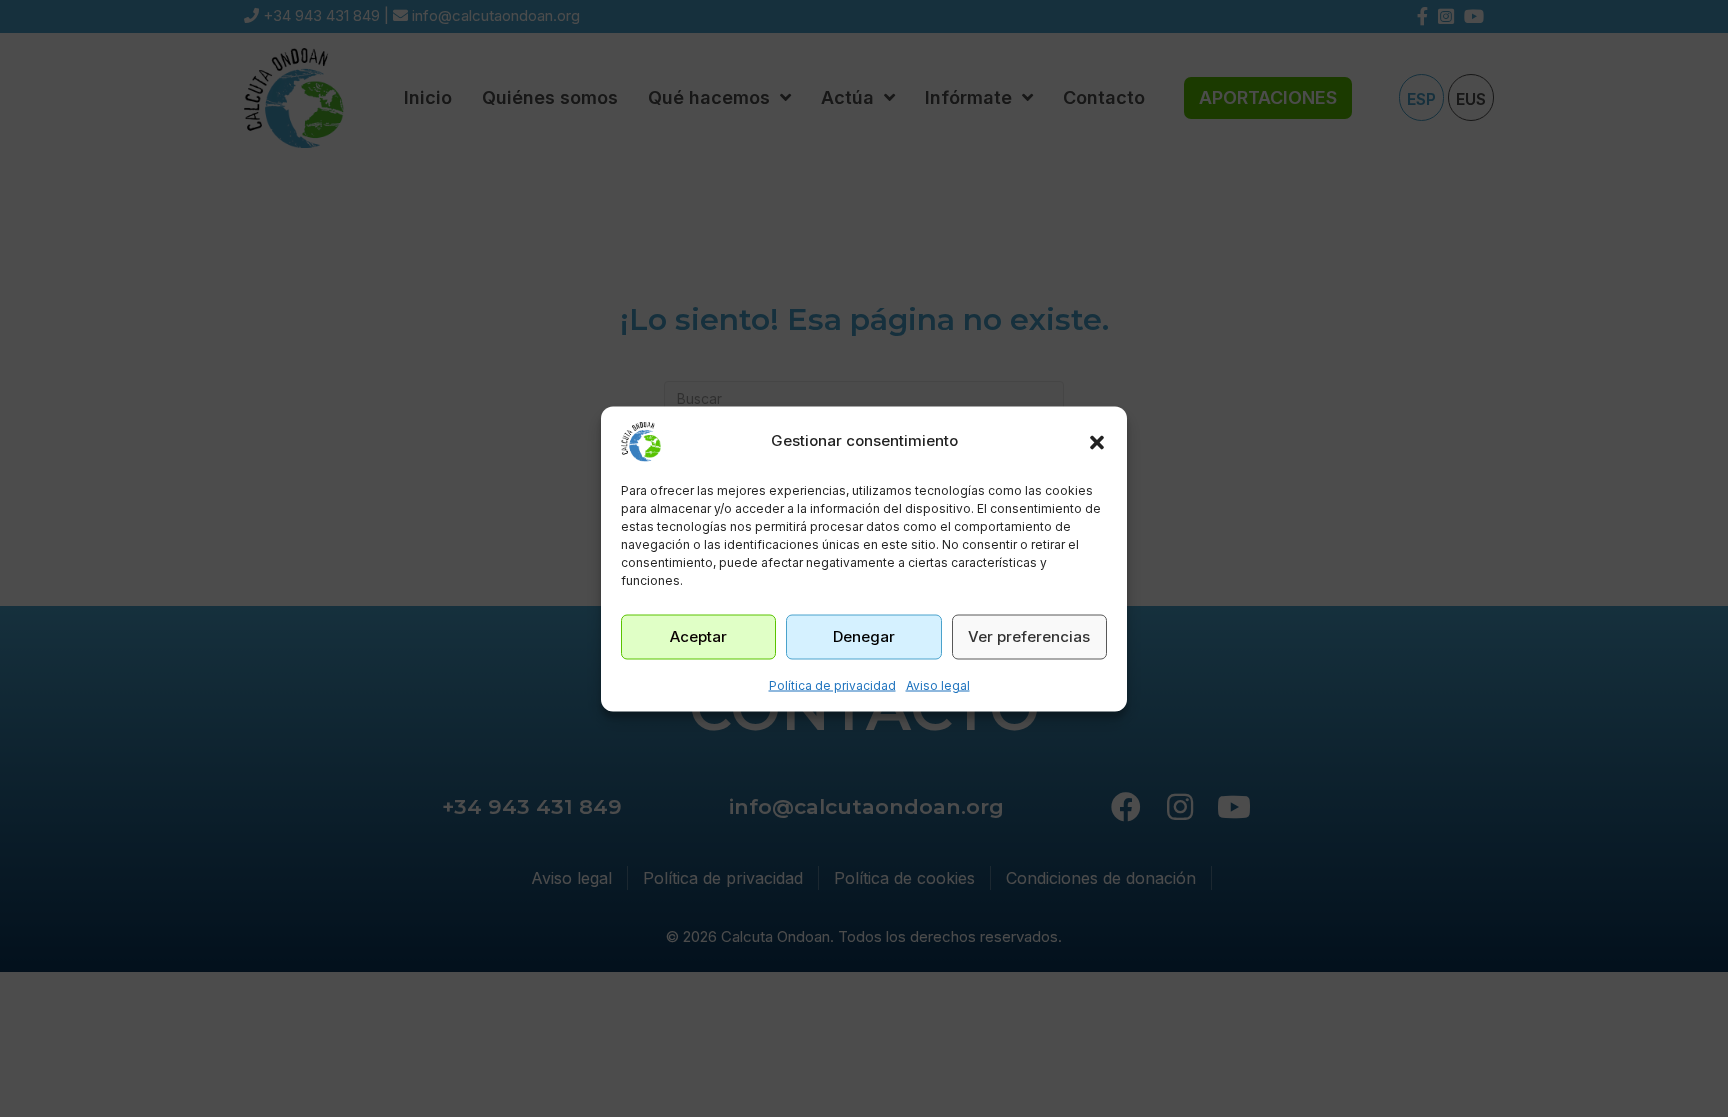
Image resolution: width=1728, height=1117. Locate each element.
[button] (1097, 441)
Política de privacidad (832, 684)
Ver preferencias (1029, 636)
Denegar (864, 636)
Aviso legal (938, 684)
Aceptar (698, 636)
